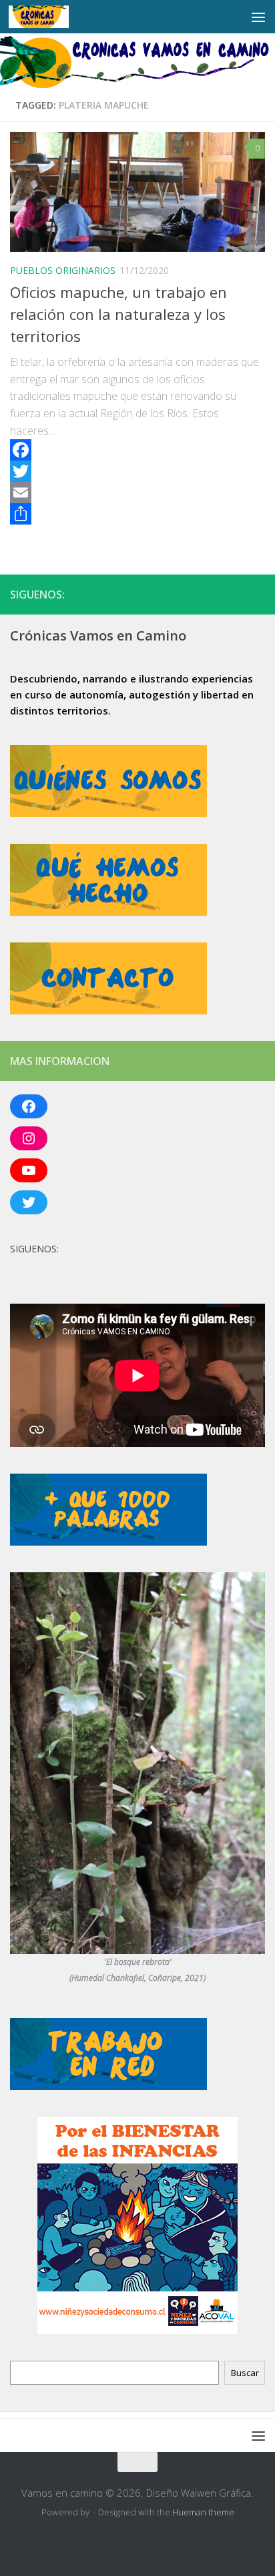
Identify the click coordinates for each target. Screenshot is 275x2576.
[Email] (137, 493)
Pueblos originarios (63, 270)
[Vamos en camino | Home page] (49, 17)
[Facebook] (137, 450)
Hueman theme (203, 2512)
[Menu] (258, 17)
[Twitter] (137, 471)
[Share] (137, 514)
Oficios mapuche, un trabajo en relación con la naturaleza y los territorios (118, 314)
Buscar (245, 2373)
